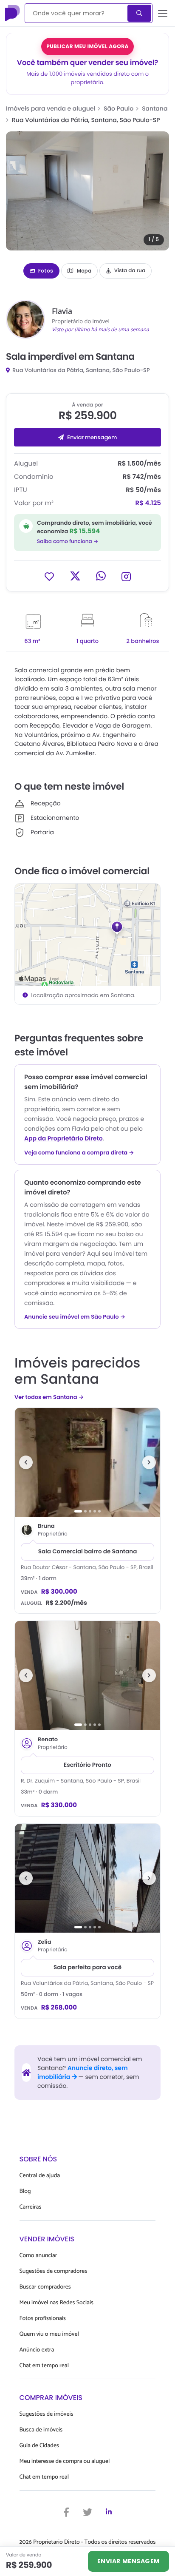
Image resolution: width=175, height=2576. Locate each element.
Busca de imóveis (41, 2430)
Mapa (84, 271)
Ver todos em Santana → (49, 1397)
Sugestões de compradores (54, 2271)
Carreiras (31, 2207)
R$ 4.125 (148, 503)
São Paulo (119, 108)
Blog (25, 2191)
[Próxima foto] (149, 1462)
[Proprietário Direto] (13, 13)
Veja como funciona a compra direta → (79, 1153)
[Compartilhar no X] (75, 576)
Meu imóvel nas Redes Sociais (56, 2303)
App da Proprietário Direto (64, 1138)
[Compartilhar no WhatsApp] (101, 576)
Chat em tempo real (44, 2366)
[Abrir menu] (163, 13)
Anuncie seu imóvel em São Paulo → (75, 1317)
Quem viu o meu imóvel (49, 2334)
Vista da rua (130, 271)
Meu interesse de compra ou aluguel (65, 2461)
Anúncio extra (37, 2350)
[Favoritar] (49, 576)
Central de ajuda (40, 2176)
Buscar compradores (45, 2287)
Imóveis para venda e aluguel (51, 108)
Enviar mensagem (92, 437)
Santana (155, 108)
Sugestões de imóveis (47, 2414)
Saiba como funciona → (68, 542)
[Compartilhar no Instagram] (126, 576)
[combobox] (77, 13)
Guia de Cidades (39, 2446)
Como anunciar (38, 2256)
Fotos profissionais (43, 2319)
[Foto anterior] (26, 1462)
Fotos (46, 271)
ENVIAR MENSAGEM (128, 2561)
